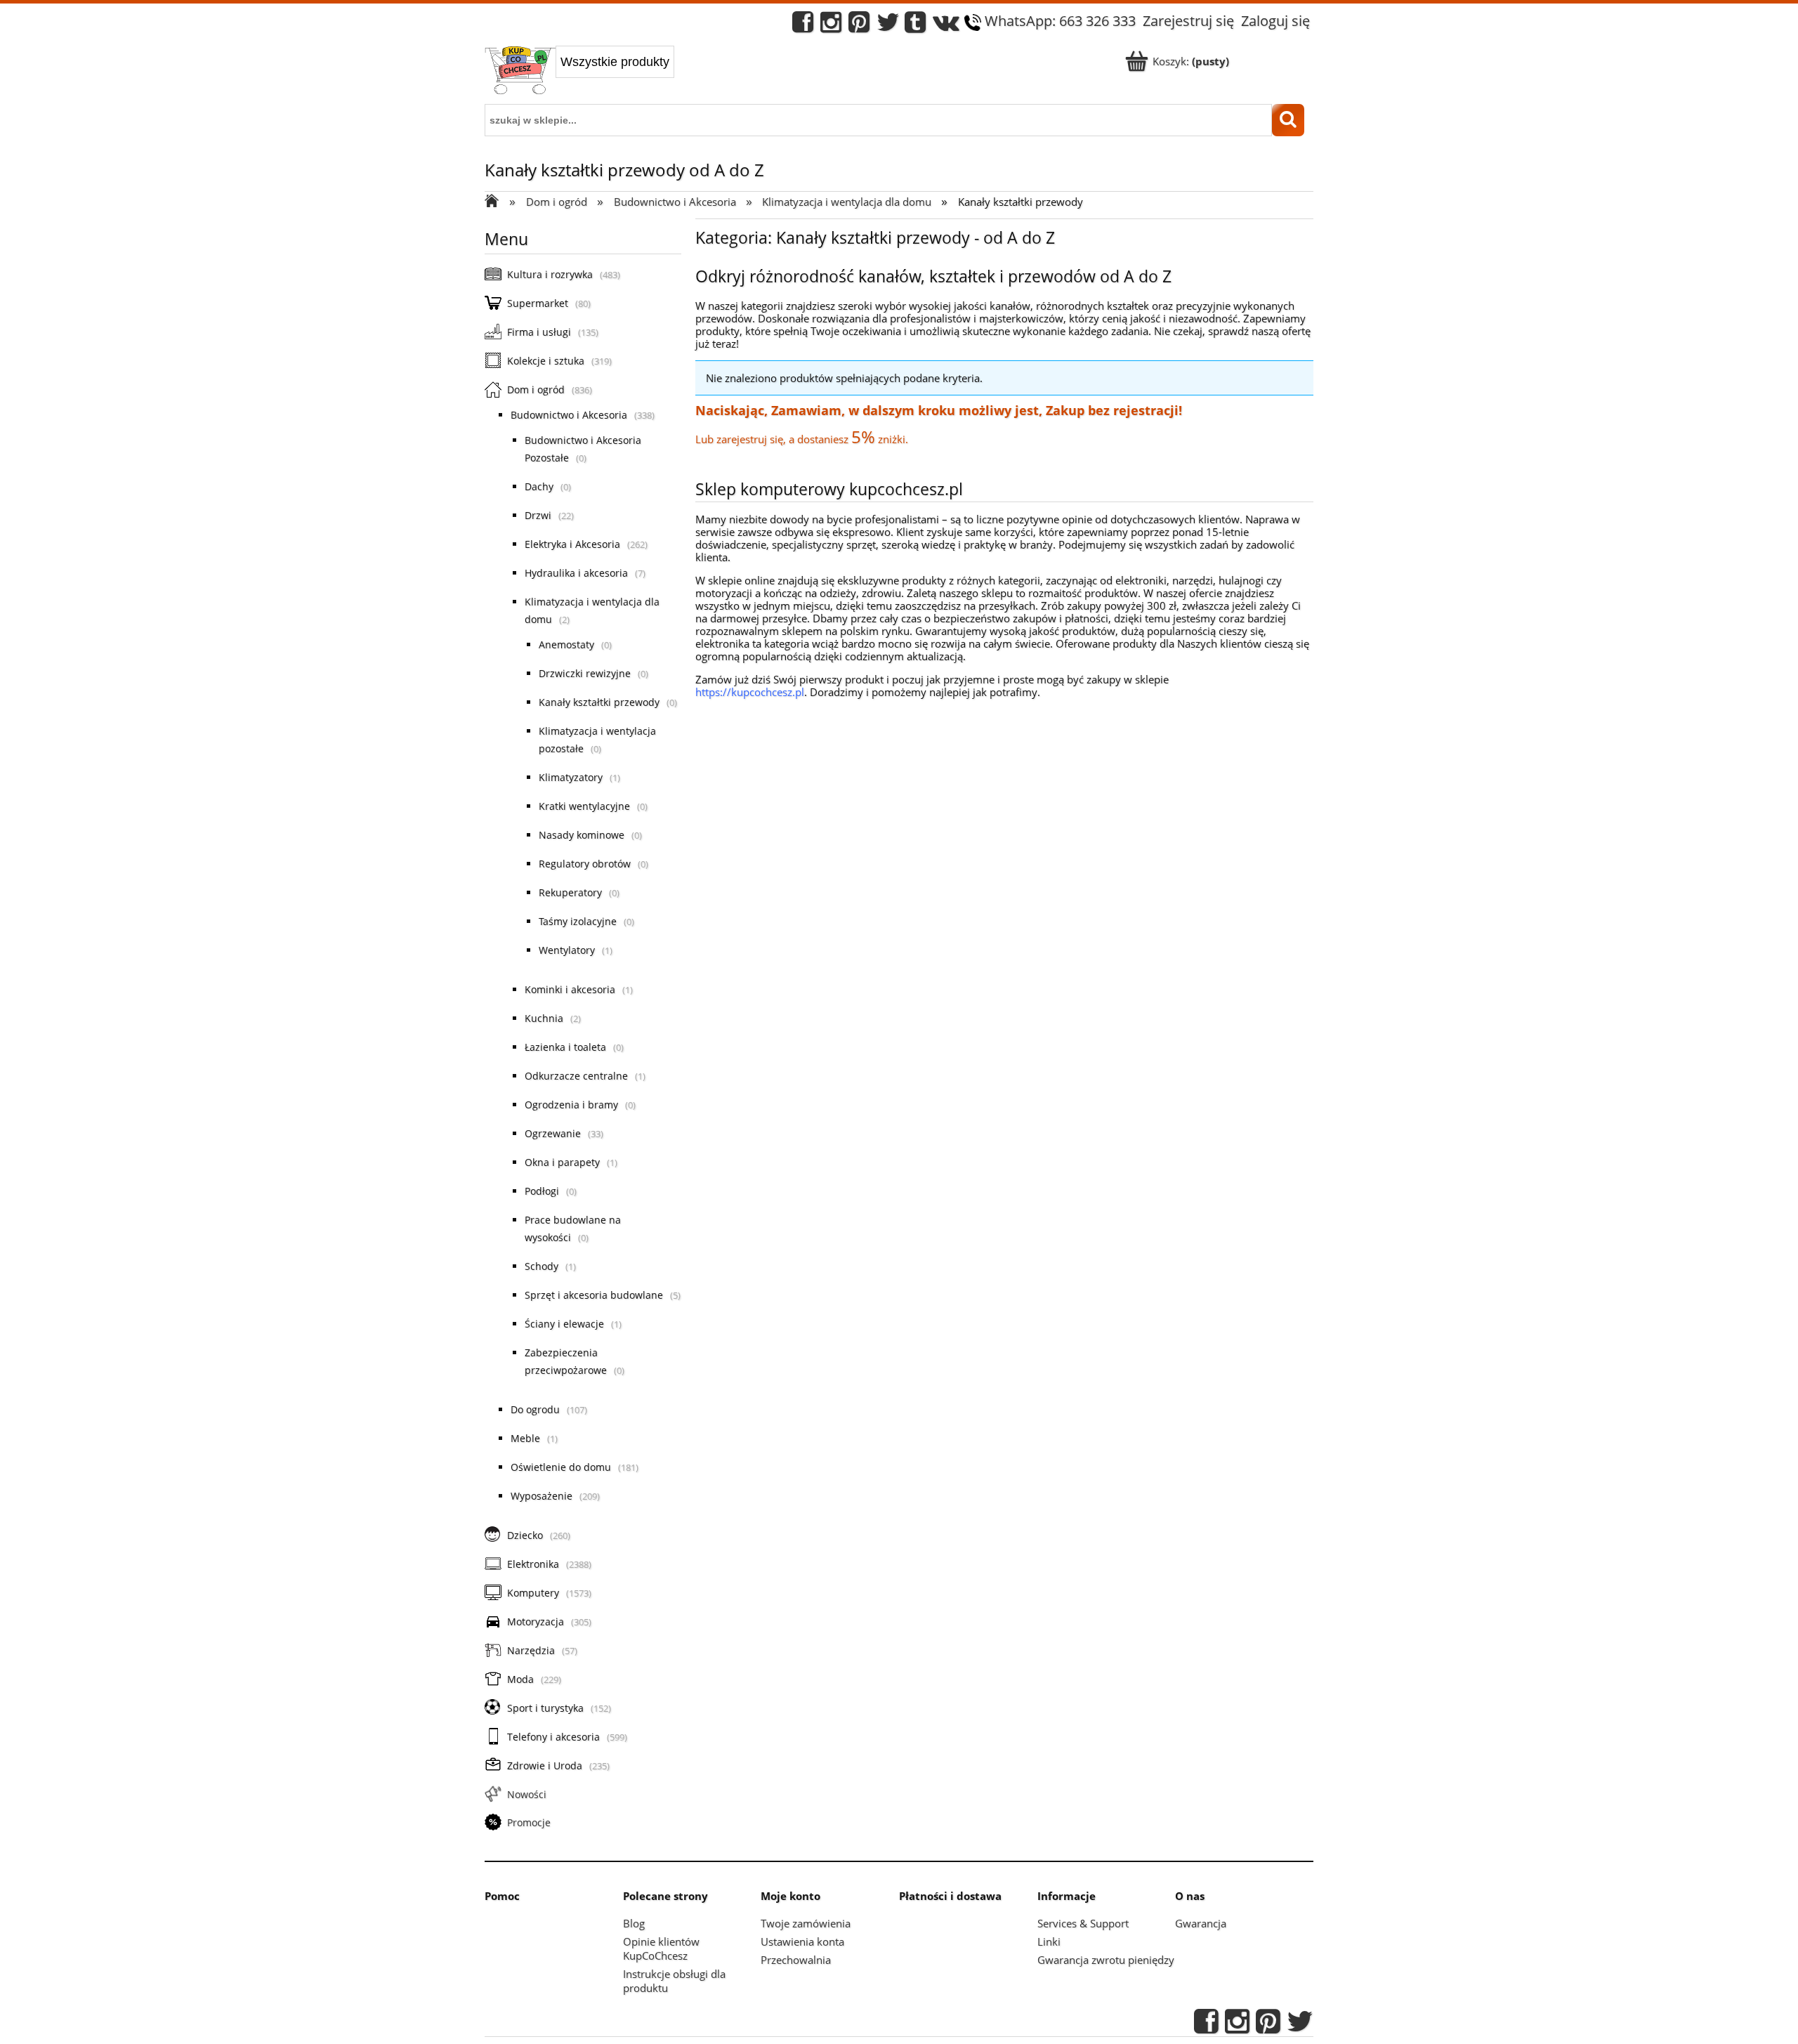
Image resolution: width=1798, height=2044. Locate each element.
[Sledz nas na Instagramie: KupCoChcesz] (831, 26)
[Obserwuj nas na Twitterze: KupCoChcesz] (888, 26)
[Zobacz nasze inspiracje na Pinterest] (859, 26)
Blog (634, 1923)
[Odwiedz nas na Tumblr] (915, 26)
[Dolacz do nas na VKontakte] (946, 26)
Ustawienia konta (802, 1941)
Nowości (527, 1794)
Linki (1049, 1941)
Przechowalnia (796, 1960)
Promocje (529, 1822)
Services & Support (1083, 1923)
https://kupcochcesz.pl (750, 692)
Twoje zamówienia (806, 1923)
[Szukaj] (1288, 120)
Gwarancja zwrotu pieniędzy (1106, 1960)
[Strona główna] (520, 72)
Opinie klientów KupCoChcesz (661, 1948)
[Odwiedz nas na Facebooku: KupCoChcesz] (803, 26)
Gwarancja (1201, 1923)
